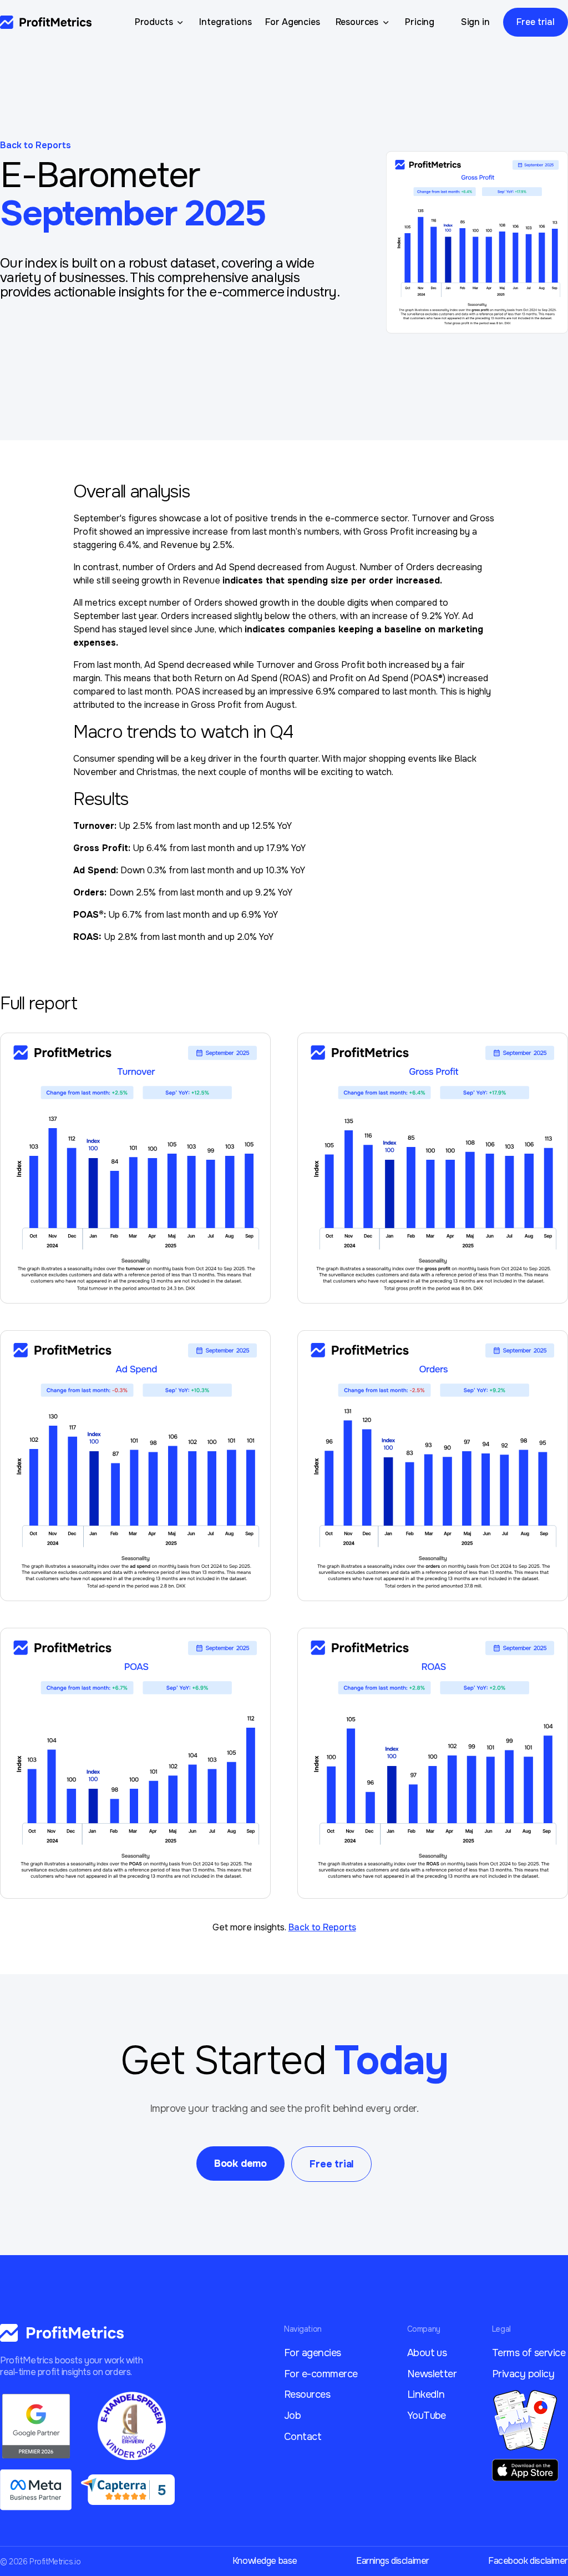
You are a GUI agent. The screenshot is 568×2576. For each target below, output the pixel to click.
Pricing (420, 22)
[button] (161, 22)
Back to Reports (35, 145)
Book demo (240, 2164)
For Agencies (293, 22)
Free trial (536, 22)
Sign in (475, 22)
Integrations (225, 22)
